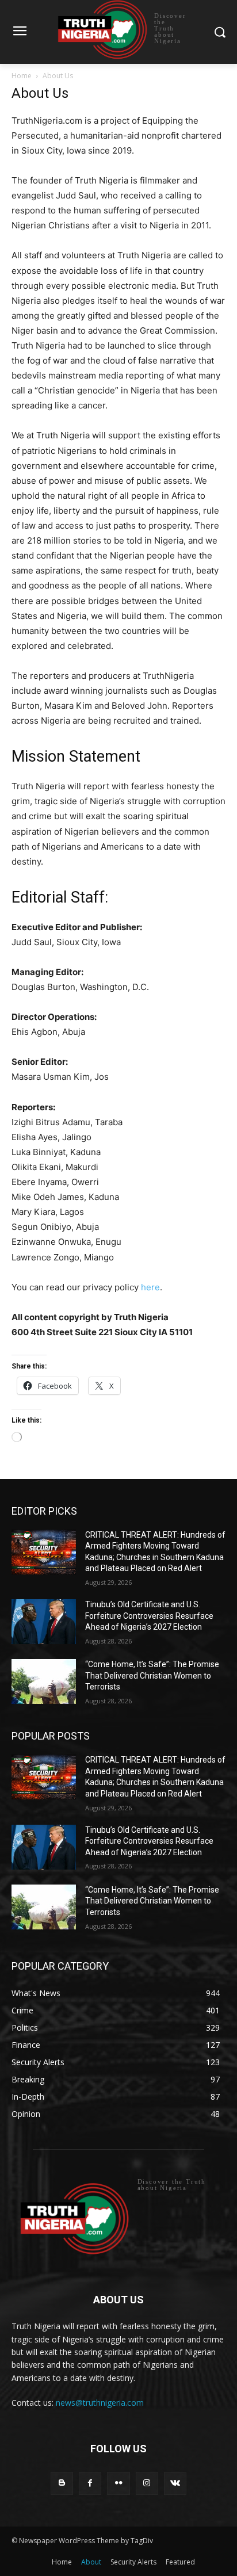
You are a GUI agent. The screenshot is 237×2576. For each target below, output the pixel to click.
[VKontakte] (175, 2483)
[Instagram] (147, 2483)
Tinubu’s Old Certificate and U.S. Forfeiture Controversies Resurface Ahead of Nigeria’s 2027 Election (149, 1616)
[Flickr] (118, 2483)
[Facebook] (90, 2483)
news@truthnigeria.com (100, 2403)
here (150, 1287)
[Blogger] (62, 2483)
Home (22, 76)
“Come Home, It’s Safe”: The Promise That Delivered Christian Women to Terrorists (152, 1675)
